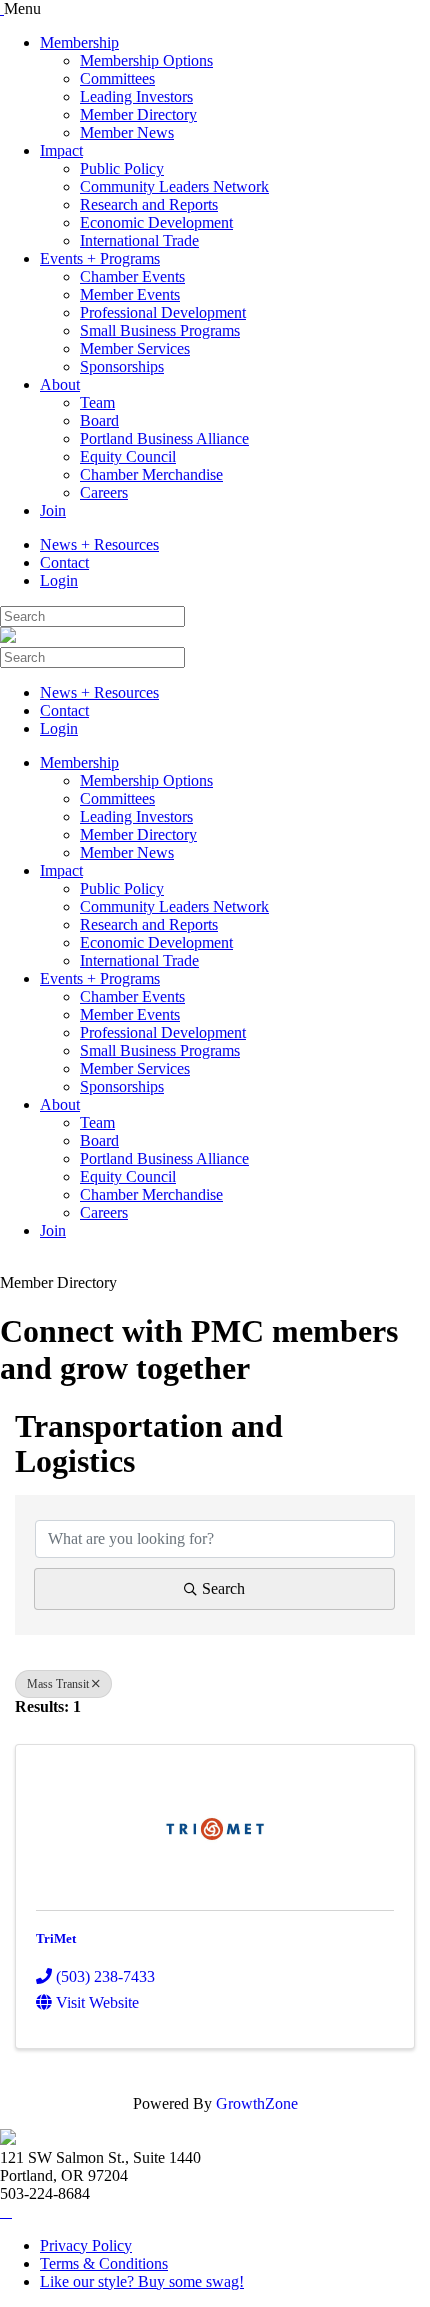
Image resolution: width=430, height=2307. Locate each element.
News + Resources (99, 544)
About (60, 384)
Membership (79, 42)
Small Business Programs (160, 330)
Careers (104, 492)
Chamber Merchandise (151, 474)
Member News (127, 132)
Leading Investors (136, 96)
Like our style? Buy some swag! (142, 2281)
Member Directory (138, 114)
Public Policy (122, 168)
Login (59, 580)
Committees (117, 78)
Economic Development (156, 222)
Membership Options (146, 60)
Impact (61, 150)
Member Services (135, 348)
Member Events (130, 294)
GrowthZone (257, 2103)
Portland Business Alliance (164, 438)
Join (53, 510)
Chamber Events (132, 276)
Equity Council (128, 456)
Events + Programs (100, 258)
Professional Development (163, 312)
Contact (64, 562)
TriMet (56, 1938)
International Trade (139, 240)
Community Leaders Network (174, 186)
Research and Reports (149, 204)
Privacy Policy (86, 2245)
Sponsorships (122, 366)
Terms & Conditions (104, 2263)
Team (97, 402)
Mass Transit (58, 1684)
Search (223, 1588)
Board (99, 420)
